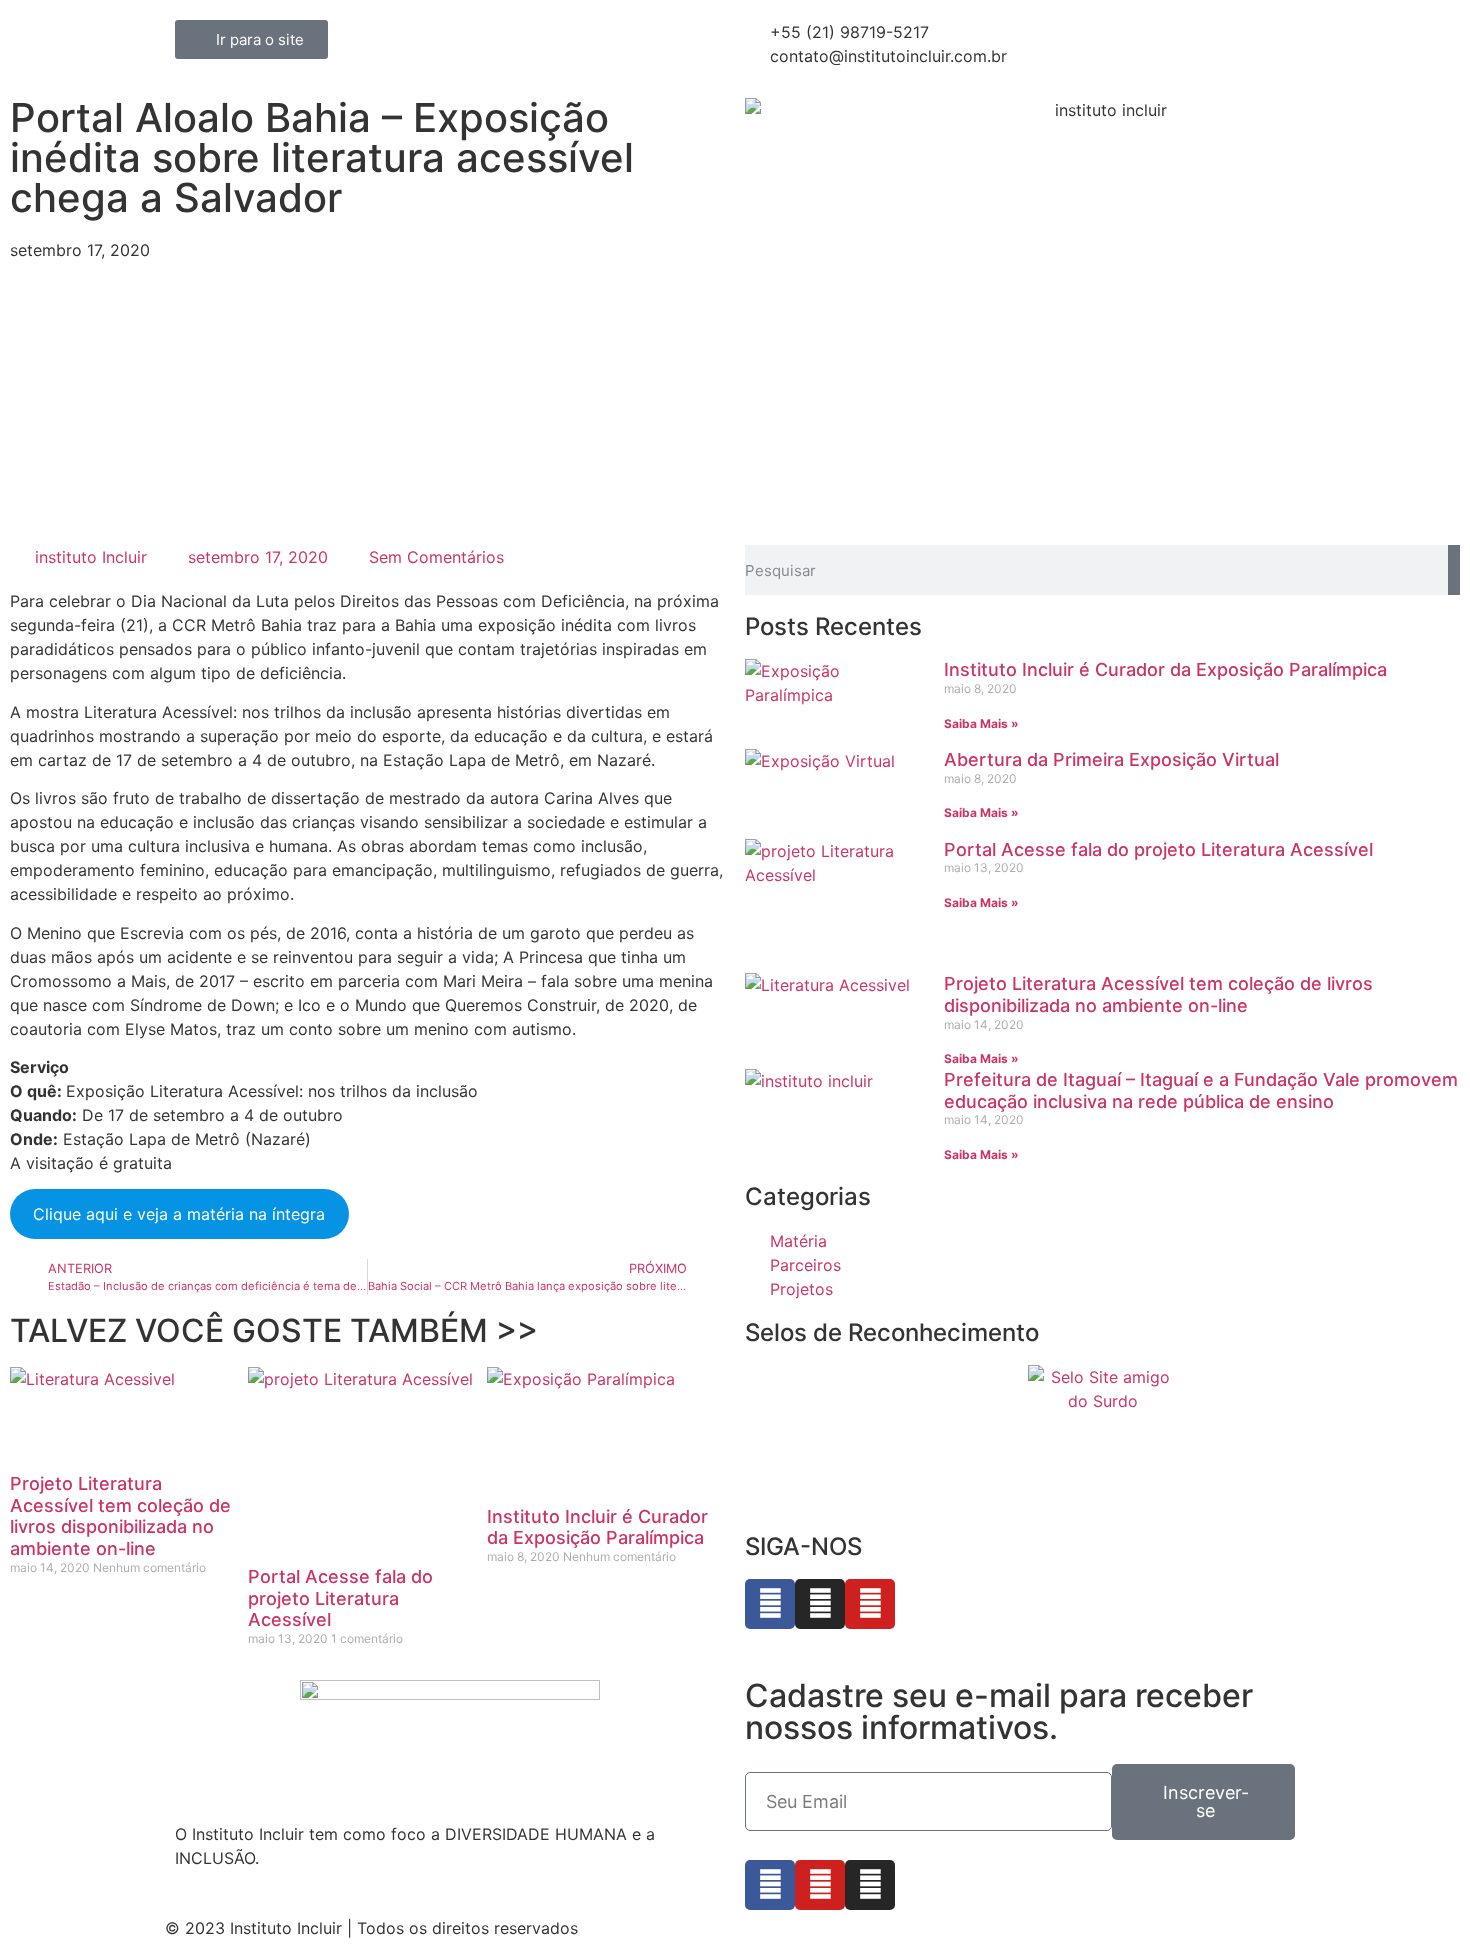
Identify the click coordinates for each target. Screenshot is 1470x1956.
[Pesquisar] (1454, 570)
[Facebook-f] (770, 1885)
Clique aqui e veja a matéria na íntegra (179, 1214)
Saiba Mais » (981, 723)
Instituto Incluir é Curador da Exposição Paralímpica (597, 1527)
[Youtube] (870, 1604)
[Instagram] (820, 1604)
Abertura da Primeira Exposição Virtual (1111, 759)
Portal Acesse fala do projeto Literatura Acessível (340, 1598)
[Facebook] (770, 1604)
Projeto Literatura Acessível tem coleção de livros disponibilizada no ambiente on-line (120, 1516)
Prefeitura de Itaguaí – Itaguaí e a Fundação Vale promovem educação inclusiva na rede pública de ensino (1201, 1090)
